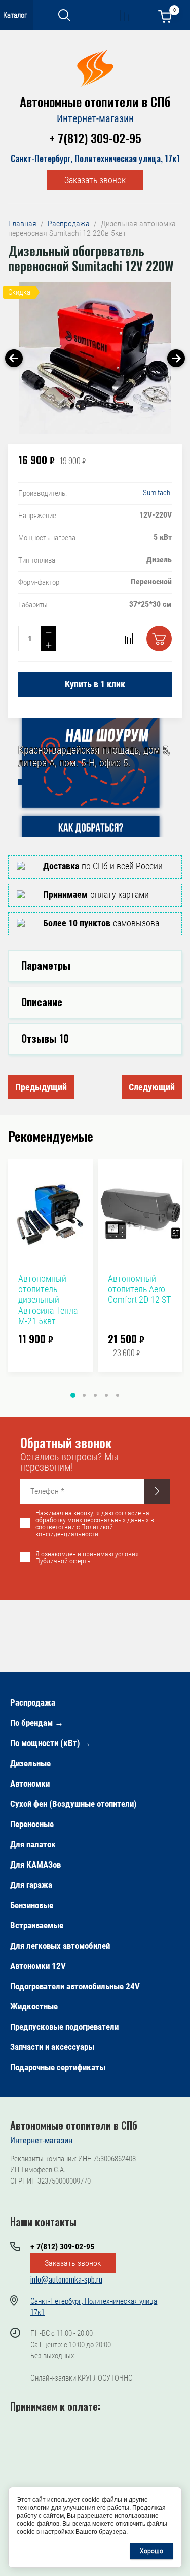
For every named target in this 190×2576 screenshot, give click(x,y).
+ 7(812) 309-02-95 (95, 138)
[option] (95, 358)
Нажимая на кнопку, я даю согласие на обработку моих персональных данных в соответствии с (95, 1523)
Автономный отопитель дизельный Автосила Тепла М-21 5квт (48, 1300)
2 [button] (84, 1395)
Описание (42, 1002)
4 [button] (106, 1395)
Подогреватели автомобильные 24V (75, 1986)
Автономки (30, 1784)
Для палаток (33, 1844)
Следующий (152, 1087)
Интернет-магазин (95, 118)
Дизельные (30, 1763)
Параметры (46, 965)
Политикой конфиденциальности (74, 1530)
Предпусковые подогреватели (64, 2027)
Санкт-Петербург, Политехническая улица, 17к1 (95, 158)
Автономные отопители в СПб (95, 102)
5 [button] (118, 1395)
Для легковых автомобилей (60, 1946)
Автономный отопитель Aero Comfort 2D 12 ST (139, 1289)
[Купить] (159, 639)
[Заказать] (157, 1491)
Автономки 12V (38, 1966)
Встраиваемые (37, 1925)
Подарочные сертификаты (58, 2067)
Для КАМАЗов (35, 1865)
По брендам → (37, 1723)
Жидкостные (34, 2006)
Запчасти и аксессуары (52, 2047)
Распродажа (33, 1702)
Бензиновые (32, 1905)
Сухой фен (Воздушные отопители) (73, 1804)
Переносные (32, 1824)
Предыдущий (41, 1087)
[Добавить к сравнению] (129, 639)
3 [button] (95, 1395)
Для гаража (31, 1885)
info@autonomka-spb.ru (66, 2279)
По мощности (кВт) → (50, 1743)
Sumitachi (157, 493)
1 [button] (73, 1395)
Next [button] (176, 358)
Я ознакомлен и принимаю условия (87, 1557)
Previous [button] (14, 358)
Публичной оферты (64, 1561)
